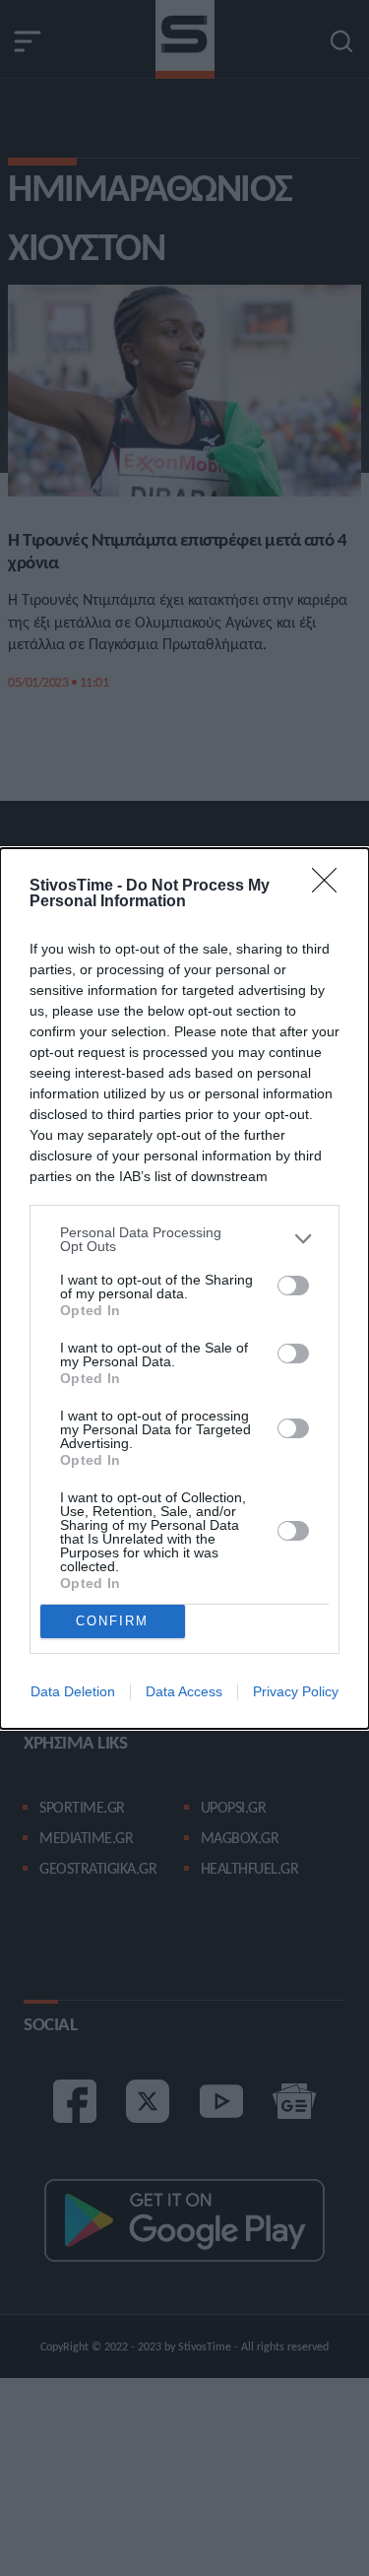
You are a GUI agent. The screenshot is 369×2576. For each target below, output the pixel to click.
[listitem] (184, 1239)
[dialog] (184, 1288)
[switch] (293, 1286)
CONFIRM (112, 1621)
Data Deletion (73, 1691)
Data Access (184, 1691)
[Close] (331, 887)
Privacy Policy (296, 1691)
